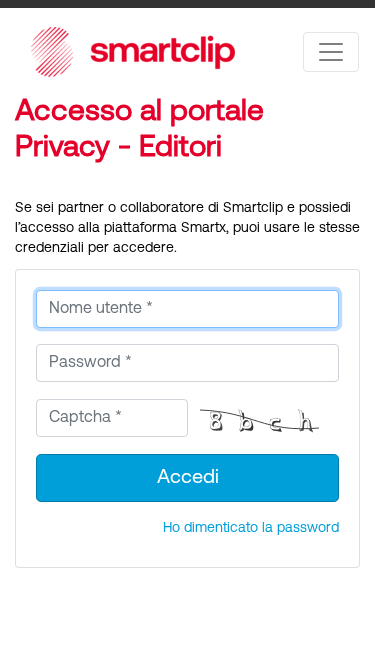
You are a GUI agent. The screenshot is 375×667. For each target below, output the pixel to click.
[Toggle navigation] (331, 52)
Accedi (188, 478)
